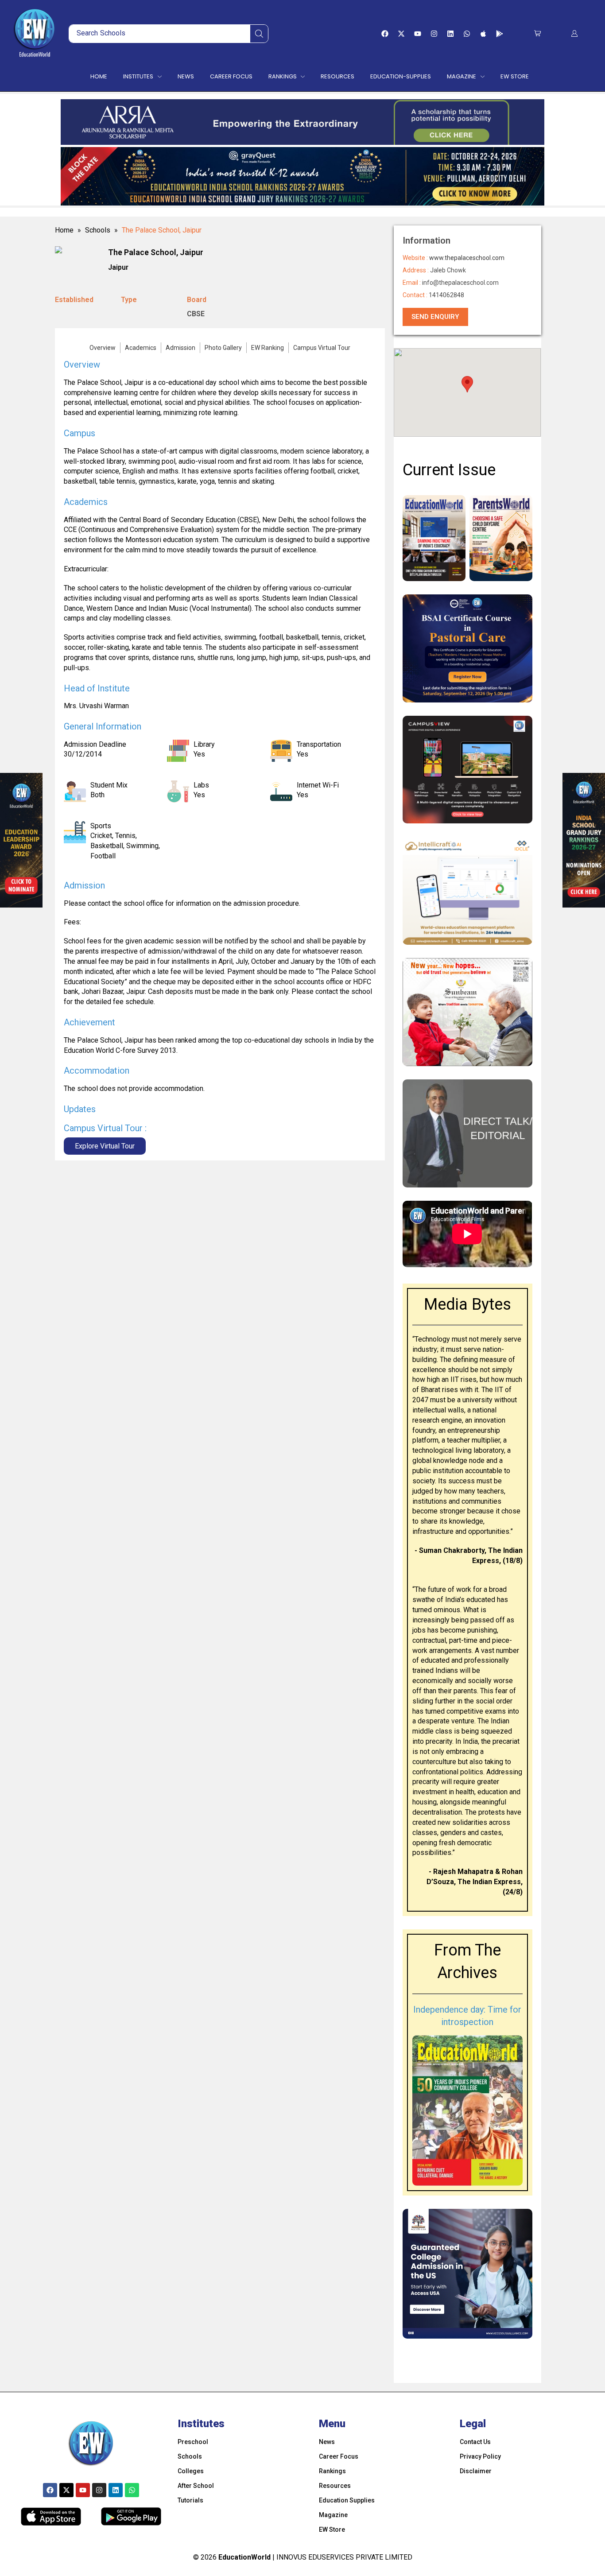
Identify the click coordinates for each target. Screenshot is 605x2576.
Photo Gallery (223, 348)
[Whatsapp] (467, 34)
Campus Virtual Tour (322, 348)
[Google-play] (500, 34)
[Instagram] (434, 34)
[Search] (259, 34)
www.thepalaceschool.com (467, 258)
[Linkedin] (450, 34)
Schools (98, 230)
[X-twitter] (401, 34)
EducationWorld (244, 2557)
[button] (537, 33)
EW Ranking (268, 348)
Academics (141, 348)
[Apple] (483, 34)
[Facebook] (385, 34)
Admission (180, 348)
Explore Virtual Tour (105, 1146)
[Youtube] (418, 34)
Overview (103, 348)
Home (64, 230)
